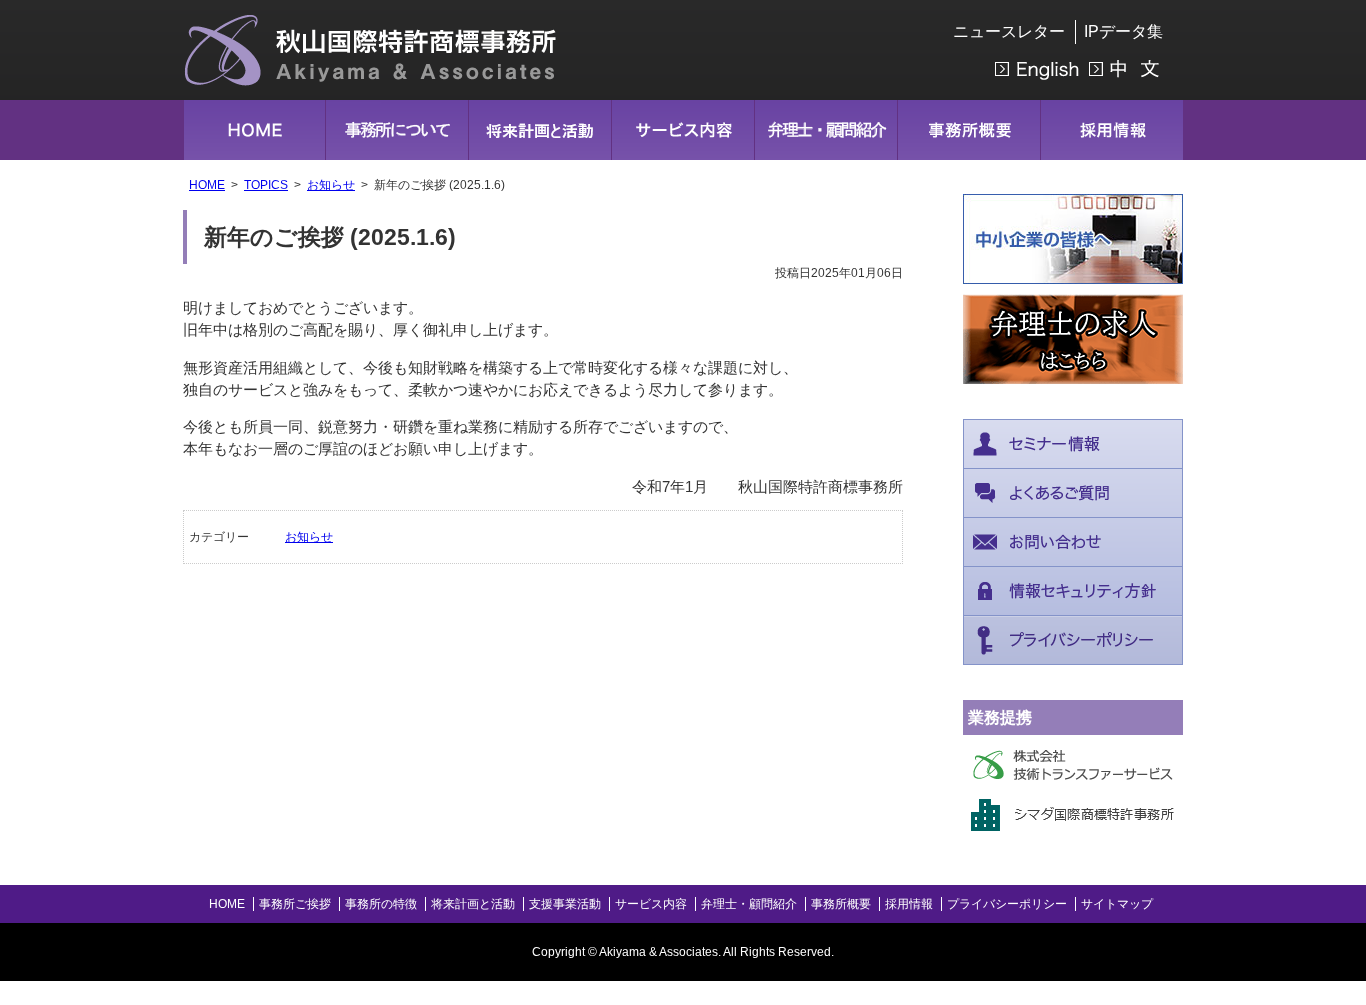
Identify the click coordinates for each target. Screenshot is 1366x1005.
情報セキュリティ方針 (1073, 591)
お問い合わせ (1073, 542)
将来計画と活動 (540, 130)
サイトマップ (1117, 904)
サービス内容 (683, 130)
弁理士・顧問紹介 (826, 130)
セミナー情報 (1073, 444)
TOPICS (266, 185)
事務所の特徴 (381, 904)
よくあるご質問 (1073, 493)
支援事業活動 (565, 904)
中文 (1126, 70)
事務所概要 (969, 130)
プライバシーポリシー (1073, 640)
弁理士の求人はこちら (1073, 339)
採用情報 (1112, 130)
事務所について (397, 130)
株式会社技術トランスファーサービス (1073, 765)
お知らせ (331, 185)
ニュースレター (1009, 31)
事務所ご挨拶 (295, 904)
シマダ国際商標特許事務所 (1073, 815)
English (1037, 70)
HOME (254, 130)
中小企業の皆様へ (1073, 239)
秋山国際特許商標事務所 (371, 50)
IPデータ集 (1123, 31)
